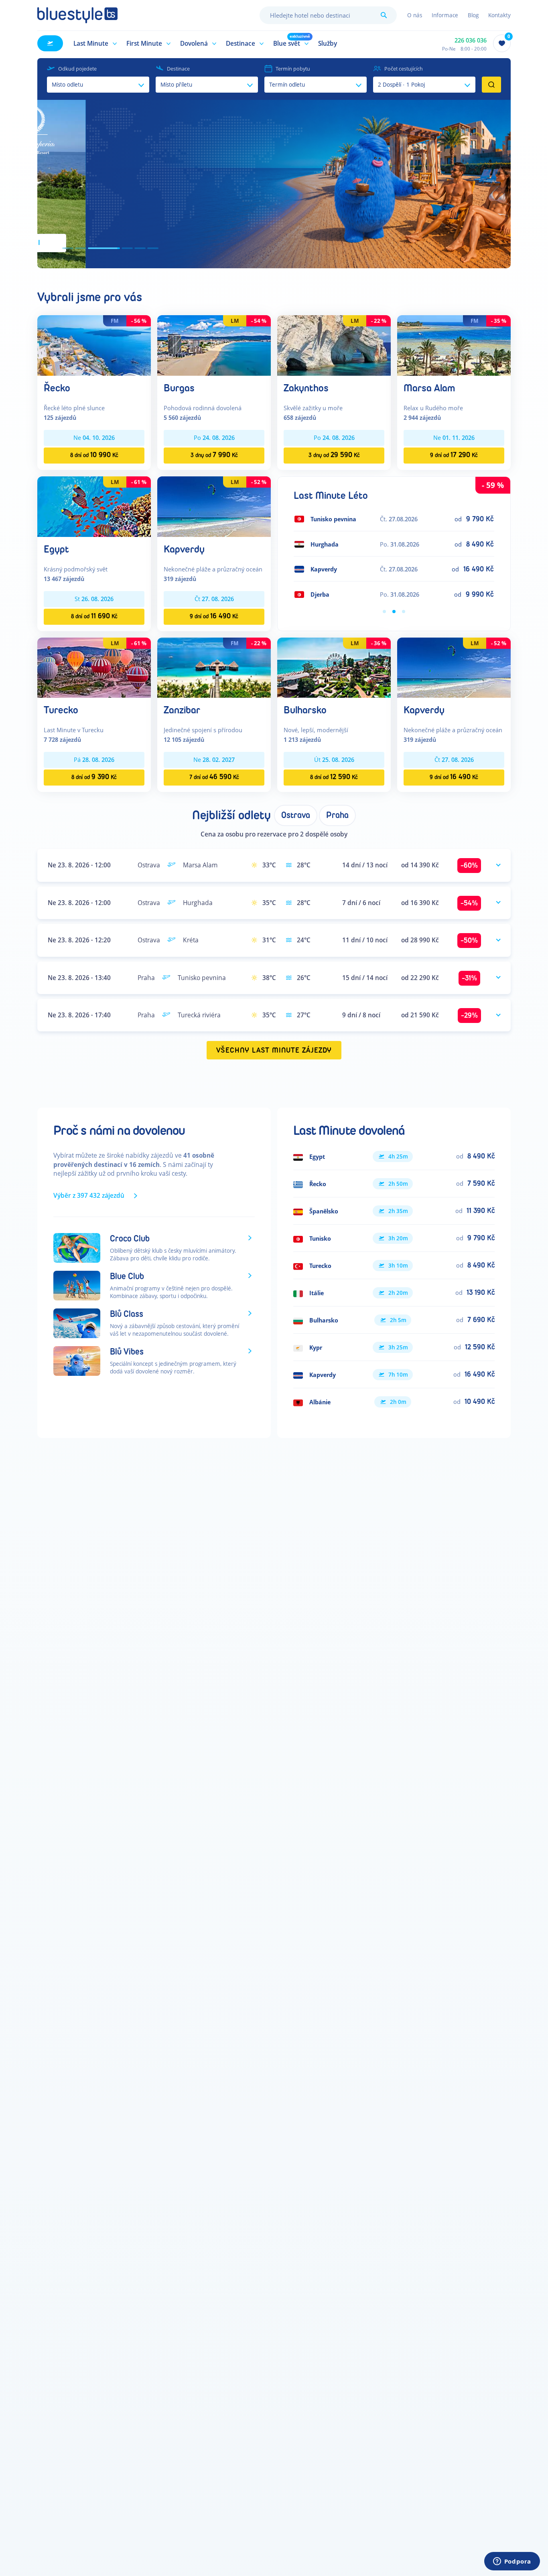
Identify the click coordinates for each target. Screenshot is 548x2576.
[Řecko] (94, 345)
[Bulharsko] (334, 667)
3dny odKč (214, 455)
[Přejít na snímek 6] (153, 248)
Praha (337, 815)
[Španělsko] (394, 1211)
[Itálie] (394, 1293)
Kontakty (499, 15)
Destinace (178, 69)
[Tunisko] (394, 1238)
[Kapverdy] (214, 506)
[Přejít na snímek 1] (68, 248)
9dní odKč (454, 455)
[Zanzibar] (214, 667)
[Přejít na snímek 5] (140, 248)
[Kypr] (394, 1347)
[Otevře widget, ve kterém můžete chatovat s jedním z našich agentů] (512, 2562)
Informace (445, 15)
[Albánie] (394, 1402)
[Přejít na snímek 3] (93, 248)
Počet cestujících (404, 69)
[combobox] (328, 15)
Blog (473, 15)
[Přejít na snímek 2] (81, 248)
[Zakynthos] (334, 345)
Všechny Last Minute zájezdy (274, 1050)
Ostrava (296, 815)
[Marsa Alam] (454, 345)
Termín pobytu (293, 69)
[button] (94, 43)
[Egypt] (94, 506)
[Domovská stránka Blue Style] (77, 15)
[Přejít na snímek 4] (117, 248)
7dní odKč (214, 777)
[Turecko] (94, 667)
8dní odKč (94, 455)
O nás (415, 15)
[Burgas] (214, 345)
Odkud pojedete (77, 69)
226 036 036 (471, 40)
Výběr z (89, 1195)
